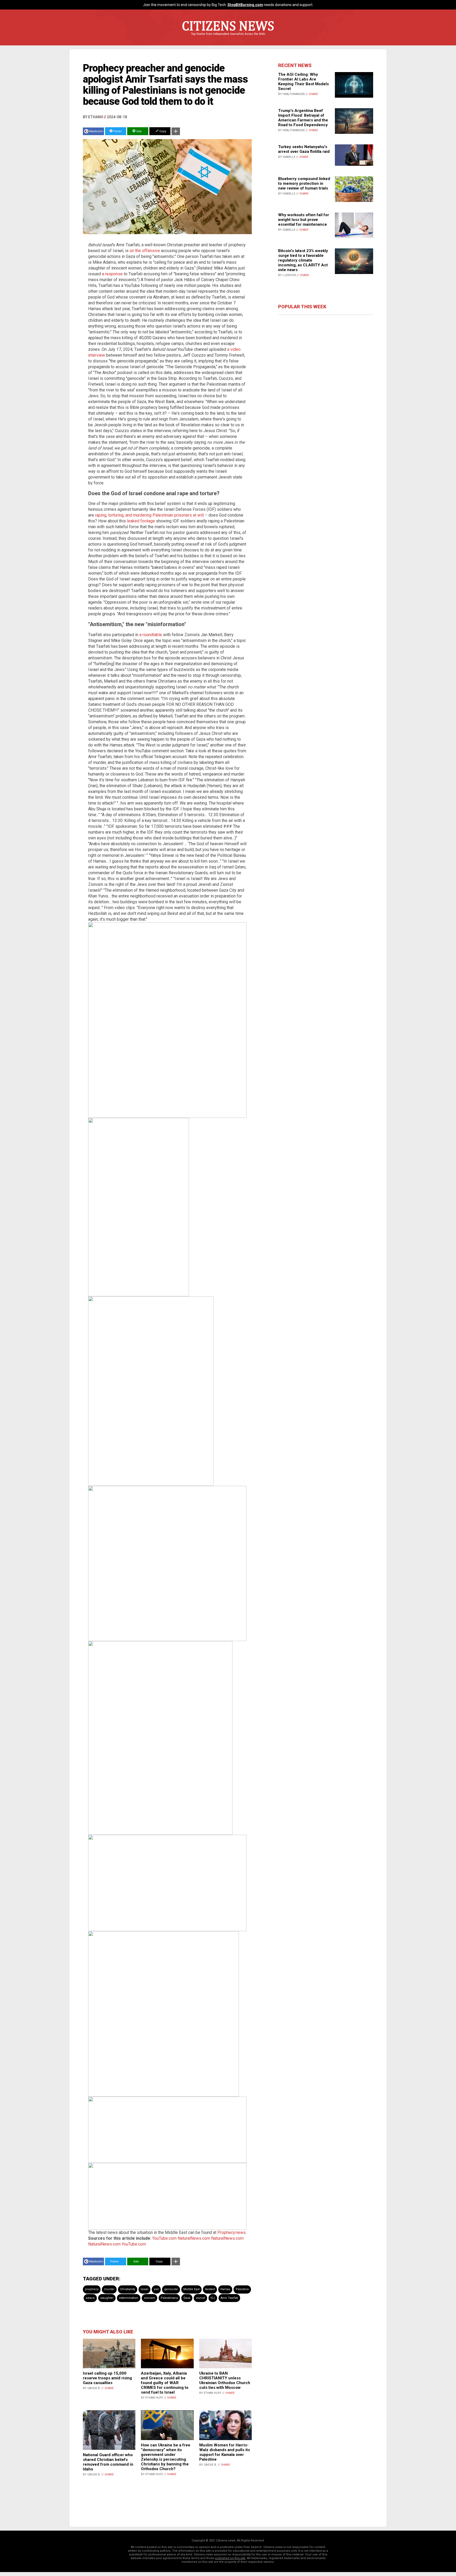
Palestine (242, 2289)
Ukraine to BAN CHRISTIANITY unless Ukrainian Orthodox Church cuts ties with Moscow (225, 2380)
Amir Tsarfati (229, 2298)
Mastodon (96, 131)
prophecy (92, 2289)
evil (156, 2289)
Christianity (128, 2289)
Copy (162, 131)
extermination (129, 2298)
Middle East (191, 2289)
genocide (171, 2289)
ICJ (213, 2298)
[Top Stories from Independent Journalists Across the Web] (228, 38)
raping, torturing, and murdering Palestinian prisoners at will (149, 515)
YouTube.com (164, 2238)
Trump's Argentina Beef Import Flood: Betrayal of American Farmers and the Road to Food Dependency (303, 118)
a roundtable (151, 635)
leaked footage (141, 521)
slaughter (107, 2298)
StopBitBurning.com (245, 5)
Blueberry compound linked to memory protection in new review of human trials (304, 183)
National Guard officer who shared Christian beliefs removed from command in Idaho (108, 2462)
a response (112, 274)
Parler (117, 131)
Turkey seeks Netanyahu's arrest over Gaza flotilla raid (304, 149)
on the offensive (145, 251)
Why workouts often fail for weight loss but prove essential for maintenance (304, 220)
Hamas (225, 2289)
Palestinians (169, 2298)
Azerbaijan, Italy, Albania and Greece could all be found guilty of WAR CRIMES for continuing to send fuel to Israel (165, 2383)
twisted (210, 2289)
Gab (139, 131)
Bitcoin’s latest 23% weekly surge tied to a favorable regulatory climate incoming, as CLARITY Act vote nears (303, 260)
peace (90, 2298)
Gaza (187, 2298)
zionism (149, 2298)
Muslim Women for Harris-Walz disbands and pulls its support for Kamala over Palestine (225, 2452)
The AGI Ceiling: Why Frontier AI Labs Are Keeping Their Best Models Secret (303, 82)
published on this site (230, 2558)
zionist (200, 2298)
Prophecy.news (232, 2232)
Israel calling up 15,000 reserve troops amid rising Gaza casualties (107, 2378)
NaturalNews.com (194, 2238)
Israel (144, 2289)
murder (109, 2289)
